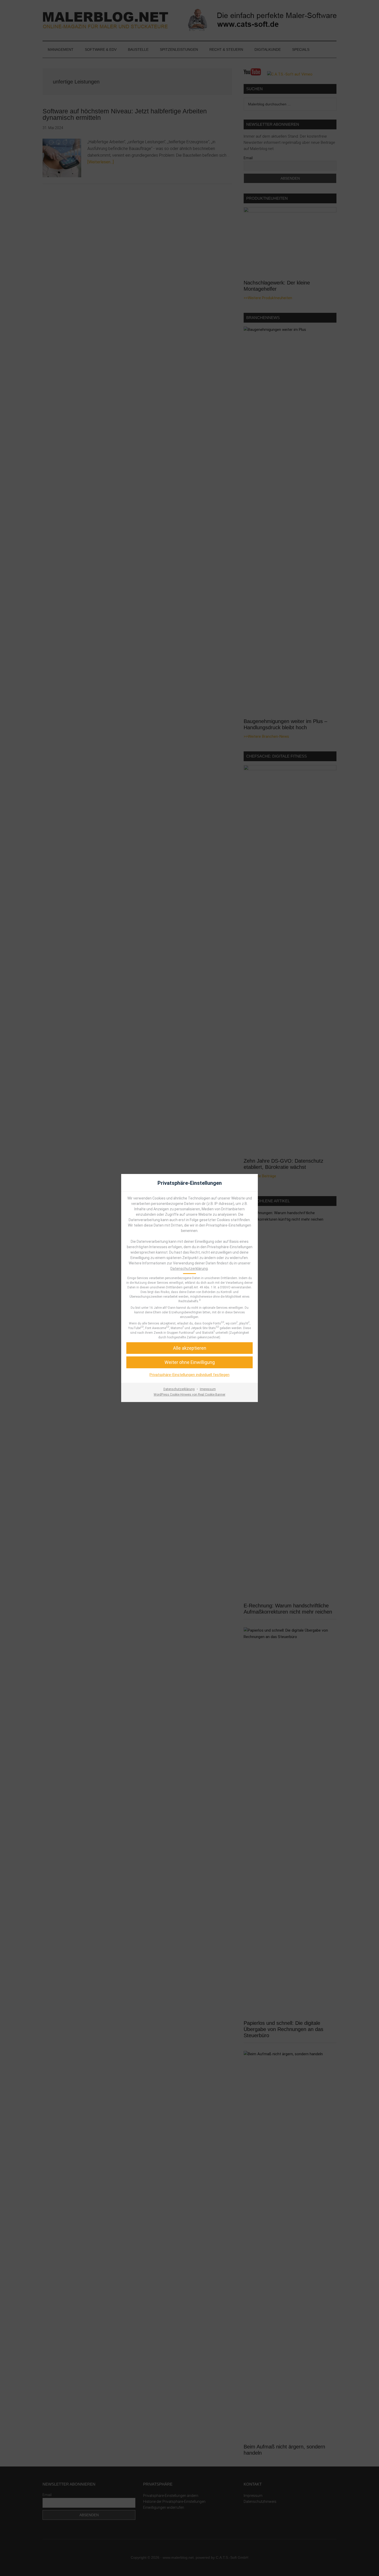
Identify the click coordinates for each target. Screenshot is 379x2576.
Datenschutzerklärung (189, 1269)
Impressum (208, 1389)
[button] (190, 1348)
